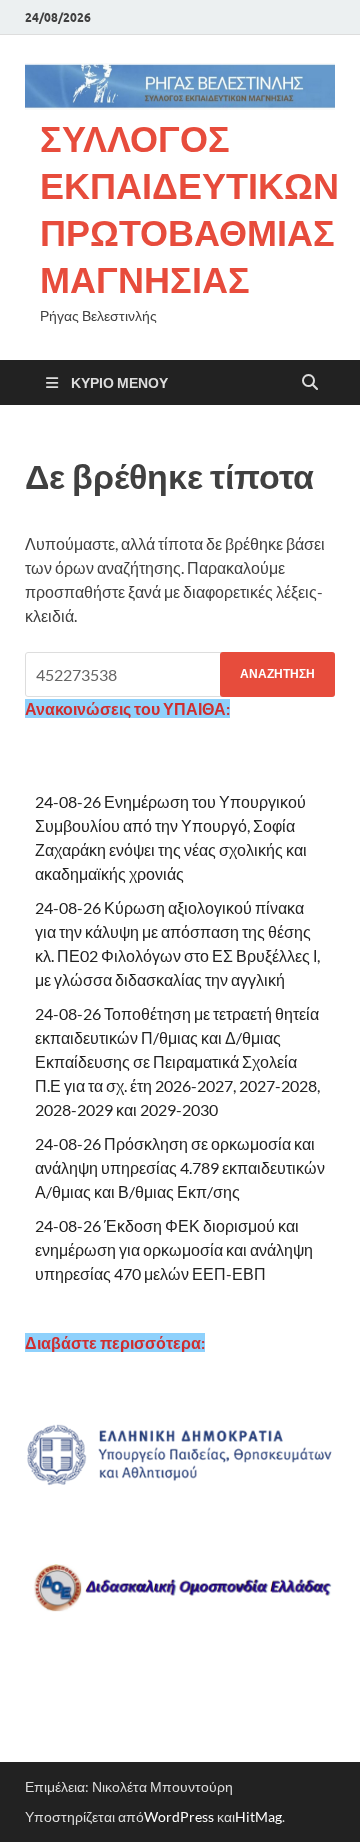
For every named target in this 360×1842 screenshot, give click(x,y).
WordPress (179, 1816)
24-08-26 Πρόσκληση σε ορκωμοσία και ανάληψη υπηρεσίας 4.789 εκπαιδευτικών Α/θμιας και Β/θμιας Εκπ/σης (180, 1167)
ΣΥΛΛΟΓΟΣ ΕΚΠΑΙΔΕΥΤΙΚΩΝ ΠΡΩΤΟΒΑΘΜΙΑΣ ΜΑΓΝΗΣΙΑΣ (189, 208)
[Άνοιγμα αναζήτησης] (310, 383)
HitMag (258, 1816)
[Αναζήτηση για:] (180, 674)
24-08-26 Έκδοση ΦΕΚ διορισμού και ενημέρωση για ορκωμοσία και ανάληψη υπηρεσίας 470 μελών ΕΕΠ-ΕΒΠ (174, 1249)
